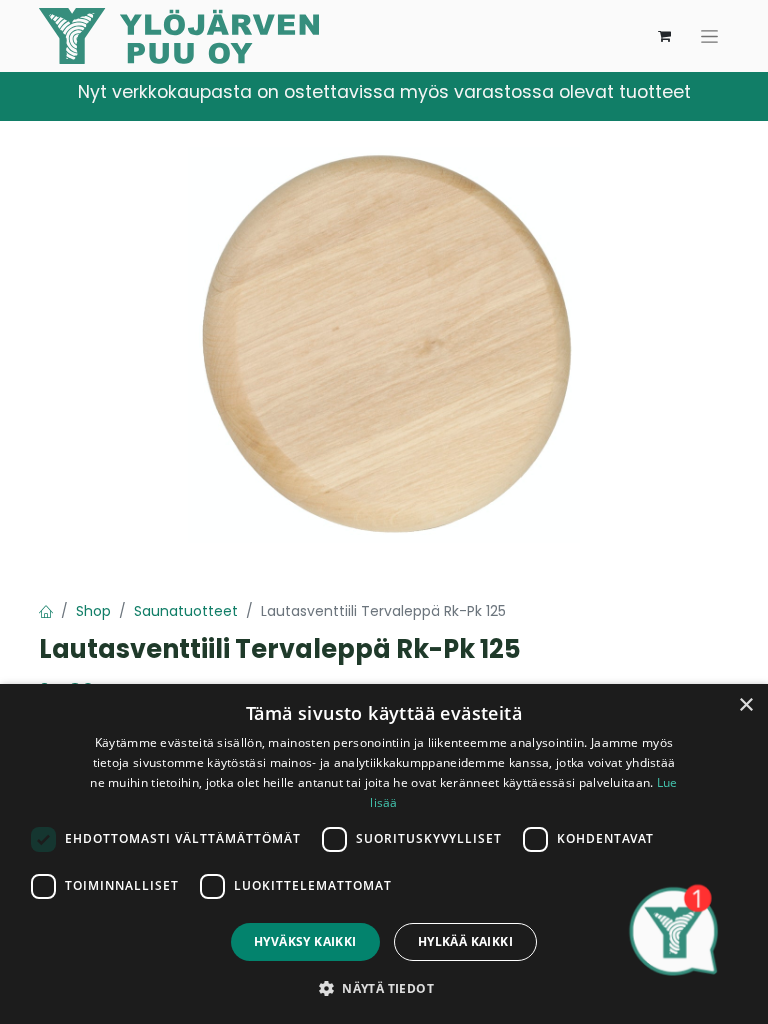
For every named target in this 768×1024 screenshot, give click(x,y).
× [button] (745, 705)
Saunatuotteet (186, 611)
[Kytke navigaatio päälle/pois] (709, 36)
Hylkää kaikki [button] (465, 941)
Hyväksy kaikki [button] (305, 941)
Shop (93, 611)
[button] (384, 988)
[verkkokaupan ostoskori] (664, 36)
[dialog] (384, 854)
